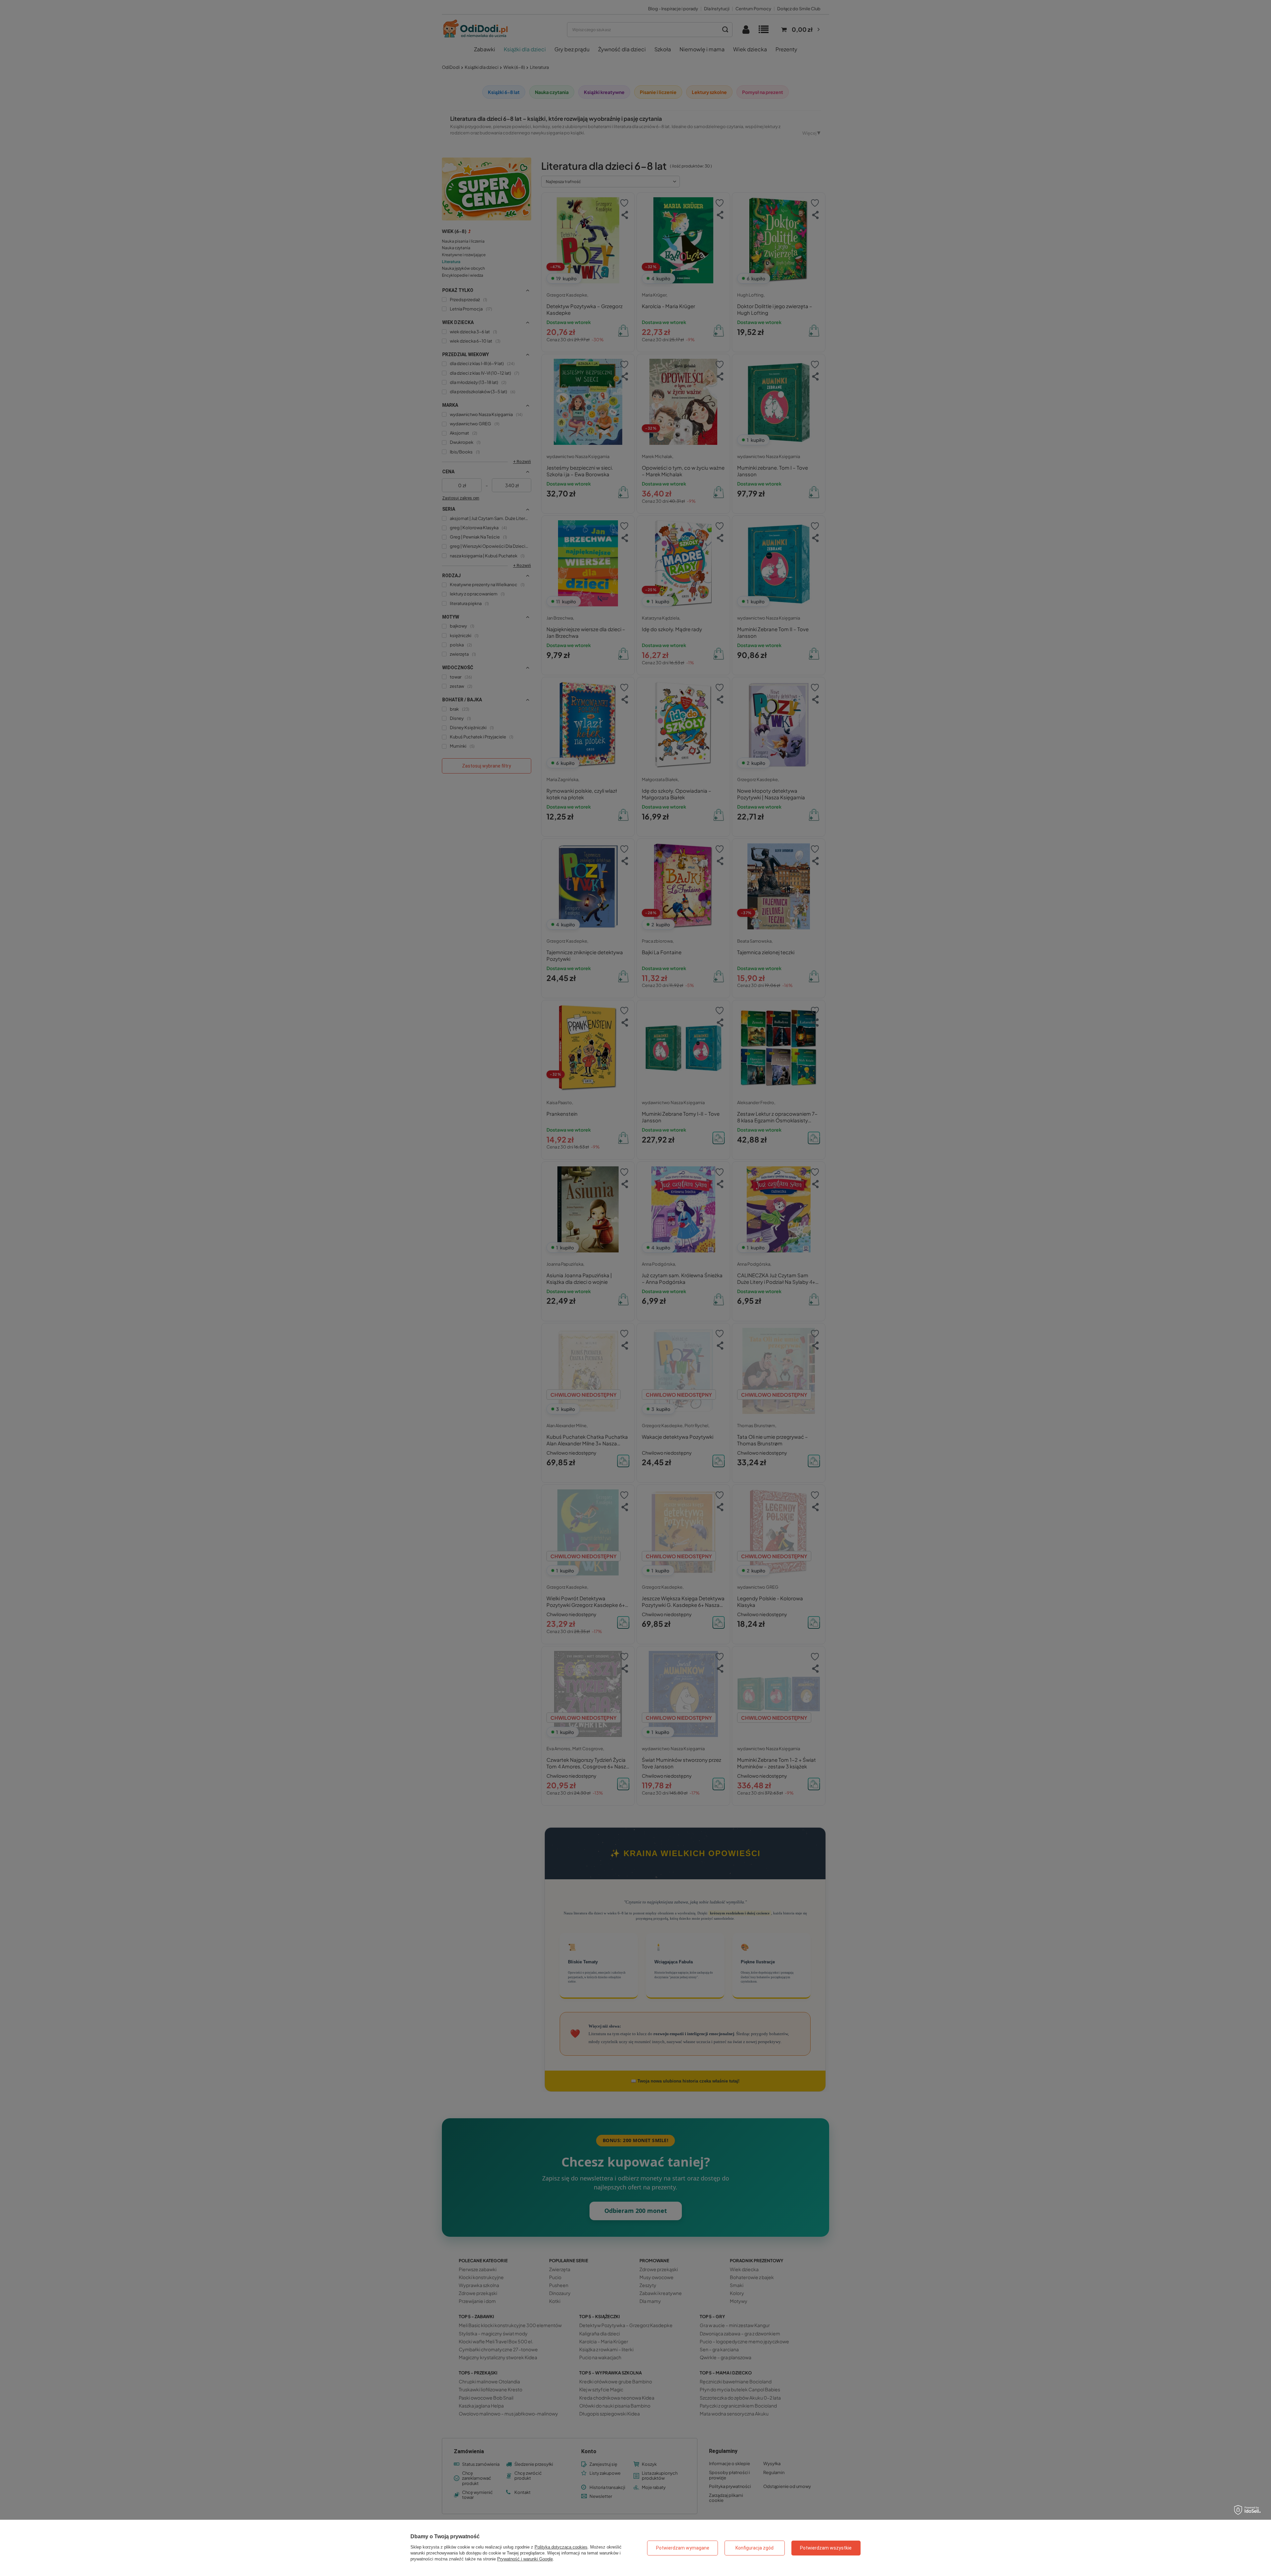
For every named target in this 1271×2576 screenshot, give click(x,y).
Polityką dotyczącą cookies (561, 2547)
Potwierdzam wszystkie (826, 2548)
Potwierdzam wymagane (683, 2548)
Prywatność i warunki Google (525, 2559)
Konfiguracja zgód (754, 2548)
